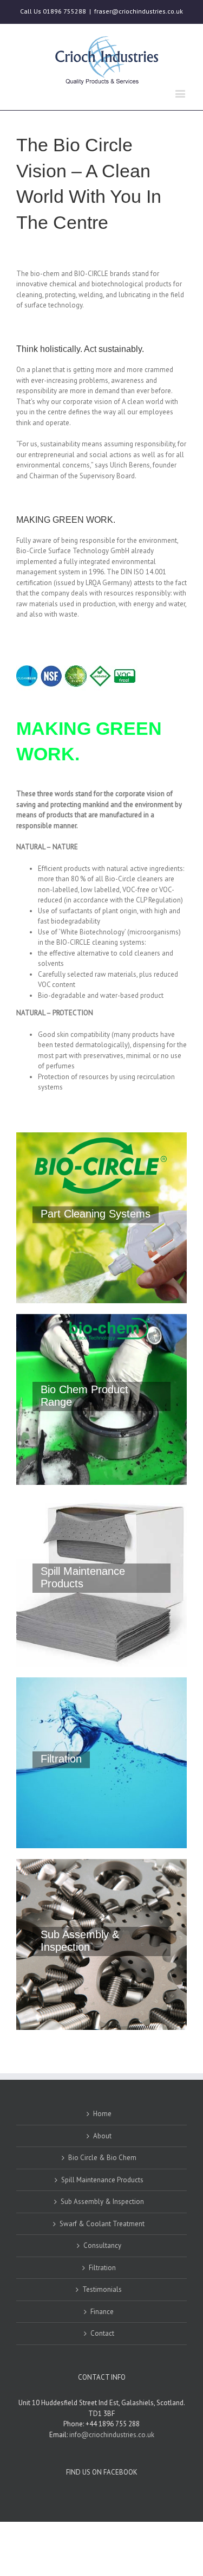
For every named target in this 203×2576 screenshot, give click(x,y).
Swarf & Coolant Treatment (102, 2224)
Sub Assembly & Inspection (102, 2202)
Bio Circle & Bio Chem (102, 2158)
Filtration (102, 2268)
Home (102, 2114)
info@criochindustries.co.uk (112, 2435)
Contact (102, 2333)
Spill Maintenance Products (102, 2180)
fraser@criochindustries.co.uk (139, 11)
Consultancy (102, 2245)
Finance (102, 2312)
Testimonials (102, 2289)
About (102, 2136)
